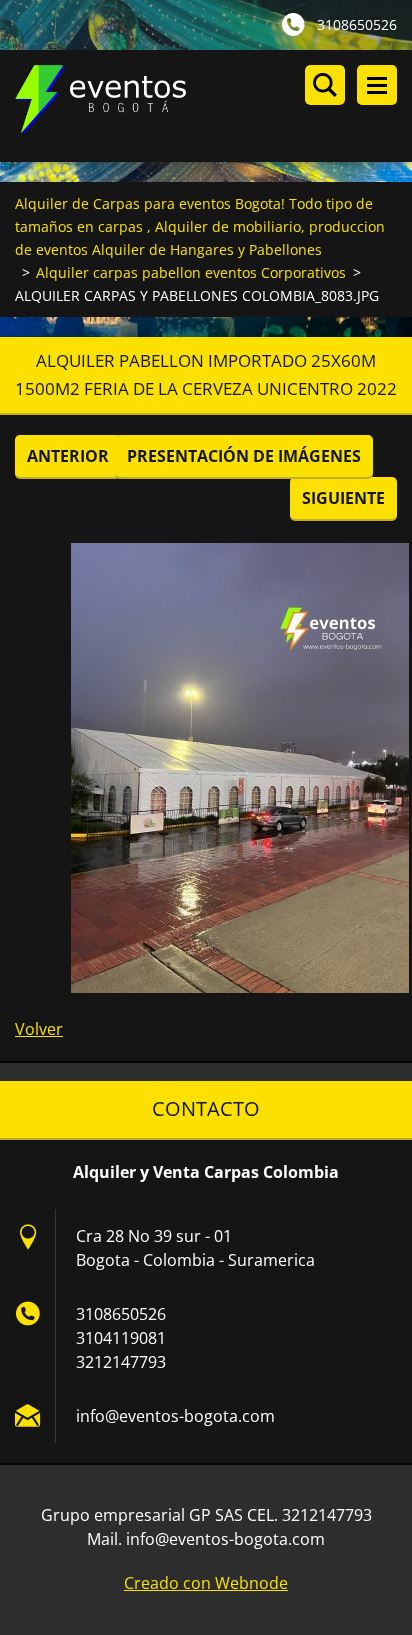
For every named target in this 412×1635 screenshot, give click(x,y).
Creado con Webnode (206, 1583)
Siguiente (343, 498)
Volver (39, 1029)
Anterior (68, 456)
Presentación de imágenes (244, 456)
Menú (377, 85)
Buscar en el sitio (325, 85)
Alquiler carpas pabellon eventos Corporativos (191, 272)
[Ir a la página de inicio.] (213, 106)
